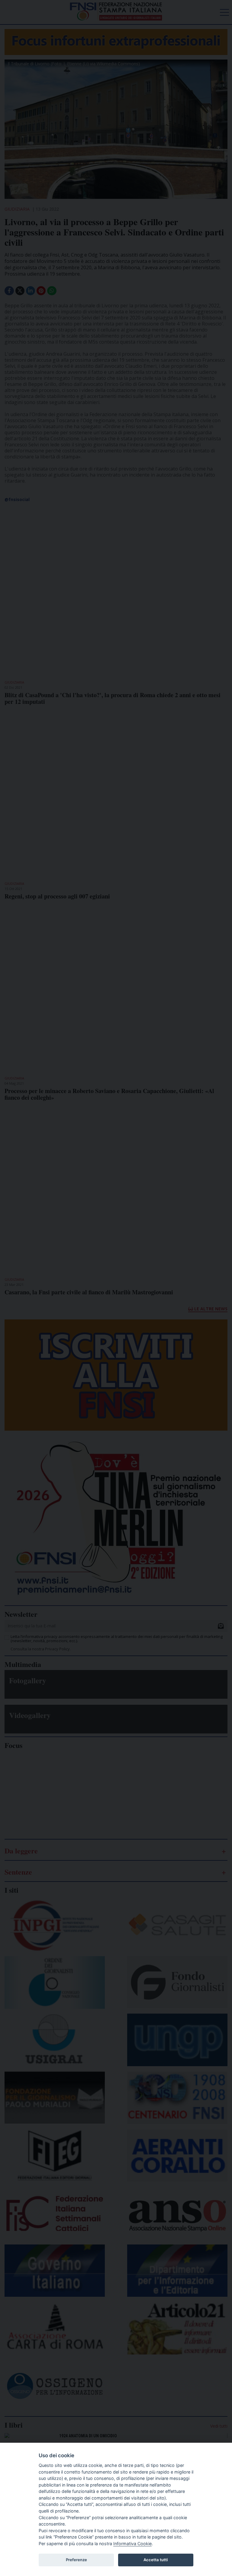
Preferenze (76, 2560)
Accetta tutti (156, 2560)
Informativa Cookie (132, 2544)
